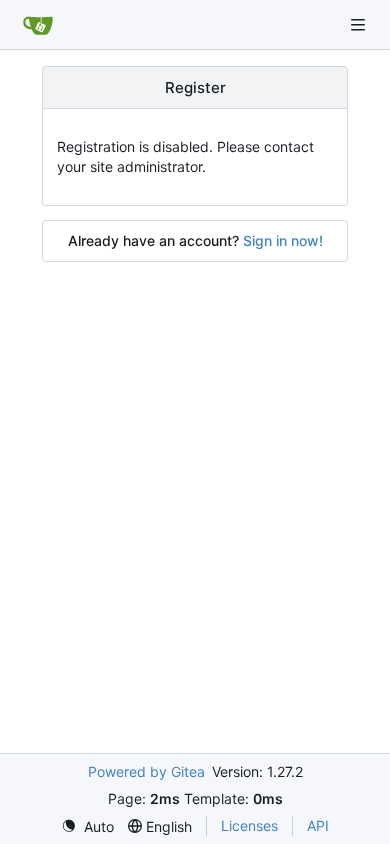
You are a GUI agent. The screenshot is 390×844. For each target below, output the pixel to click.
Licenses (249, 825)
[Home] (38, 25)
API (318, 825)
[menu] (87, 826)
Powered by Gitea (146, 771)
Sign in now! (283, 240)
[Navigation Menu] (360, 24)
